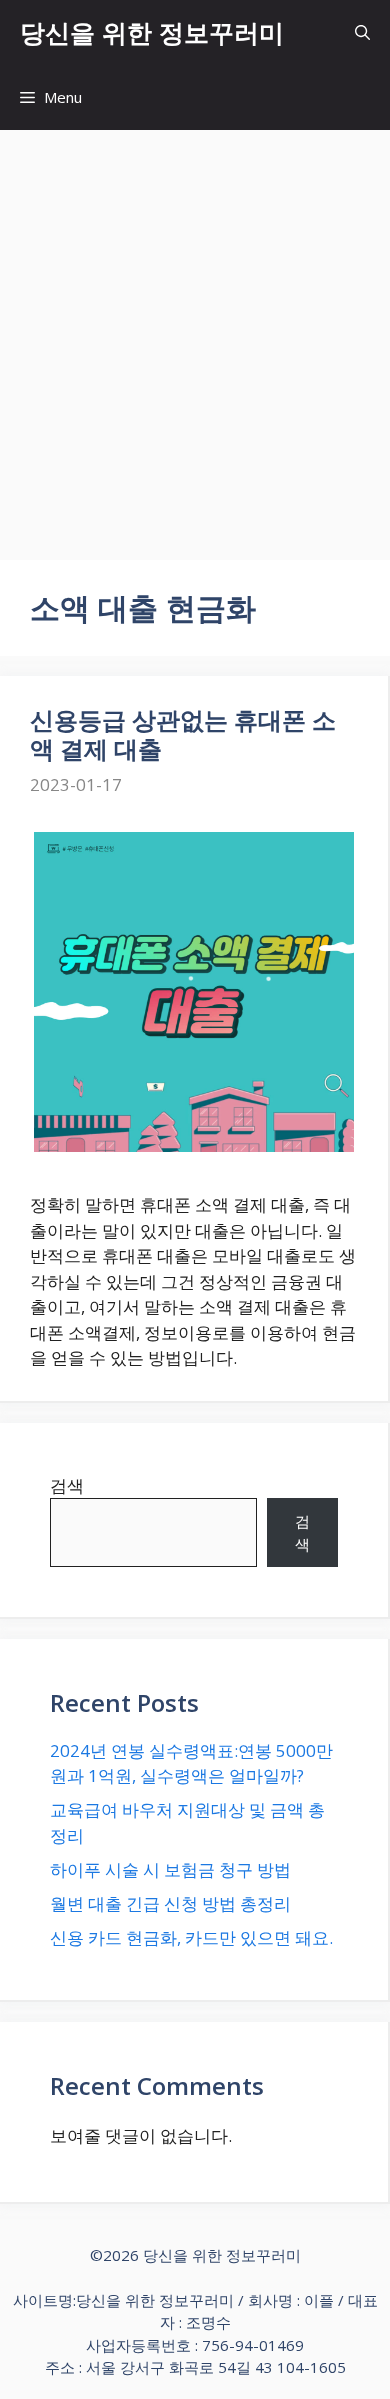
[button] (362, 32)
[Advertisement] (195, 335)
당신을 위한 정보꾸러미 (152, 32)
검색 (67, 1485)
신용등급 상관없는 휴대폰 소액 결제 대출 (183, 734)
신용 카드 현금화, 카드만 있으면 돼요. (191, 1937)
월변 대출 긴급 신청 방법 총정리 (170, 1903)
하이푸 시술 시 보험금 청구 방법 (170, 1869)
